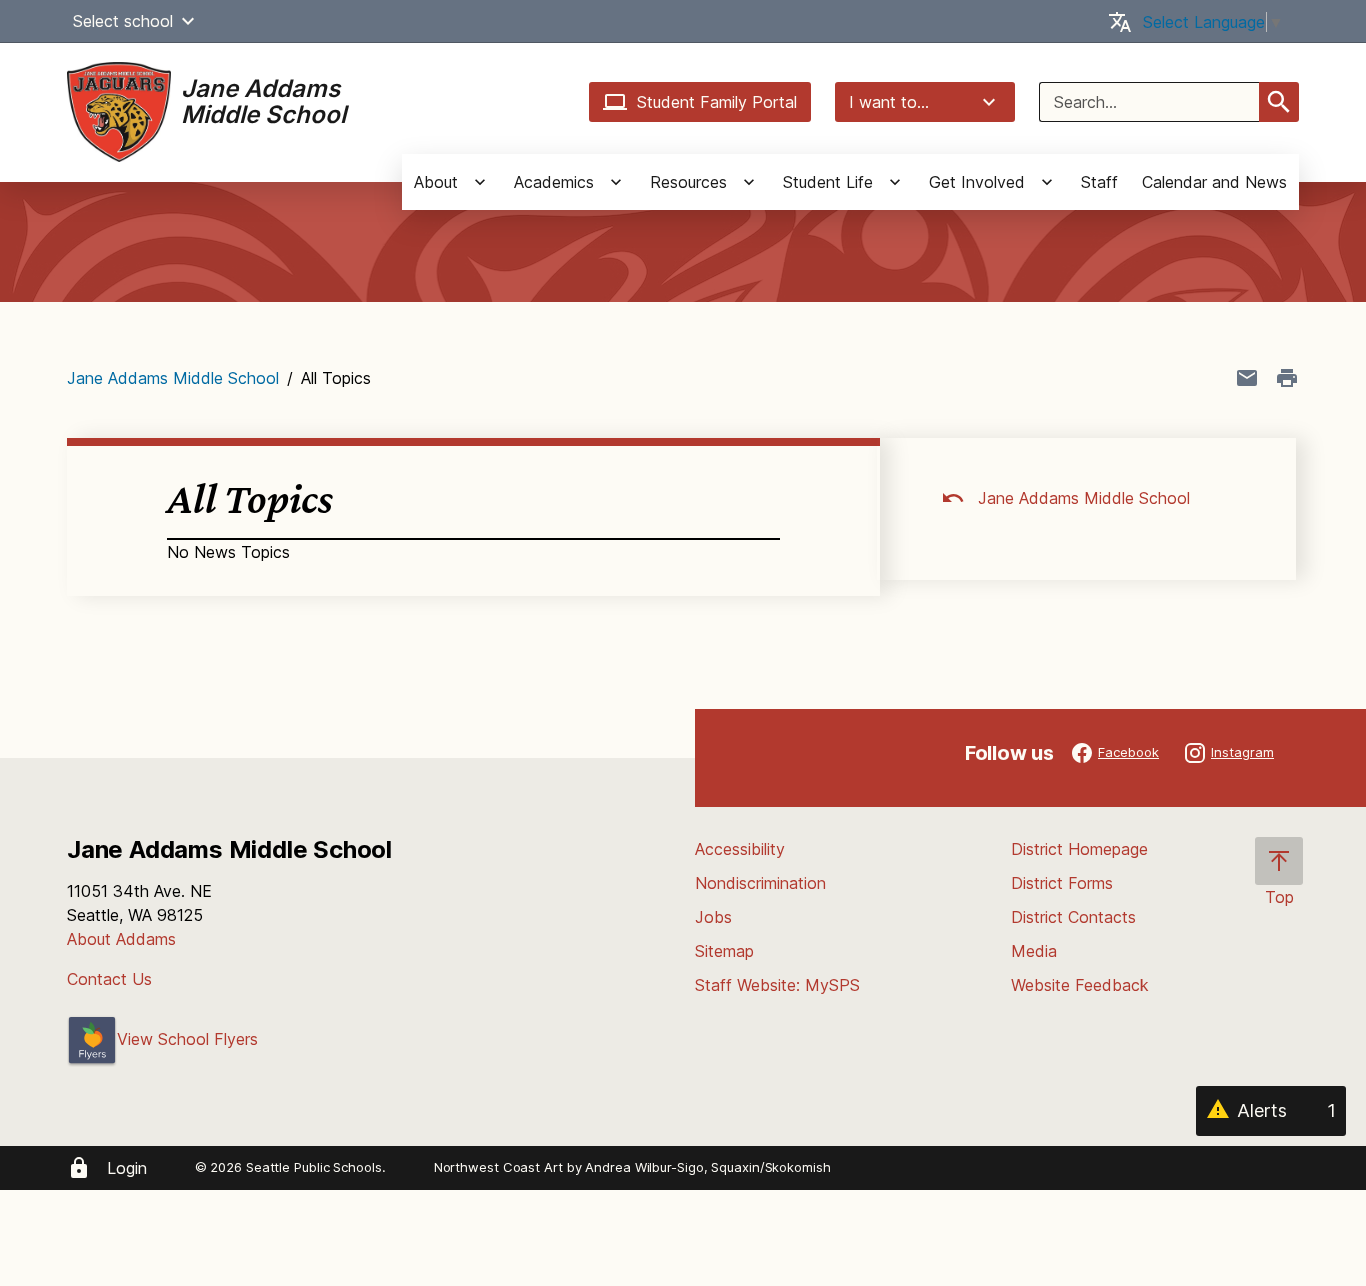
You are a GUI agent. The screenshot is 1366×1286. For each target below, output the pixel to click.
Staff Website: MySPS (777, 985)
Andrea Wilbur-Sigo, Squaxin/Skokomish (707, 1167)
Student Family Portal (717, 102)
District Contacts (1073, 917)
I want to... (889, 102)
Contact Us (109, 979)
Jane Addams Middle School (173, 378)
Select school (123, 21)
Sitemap (724, 951)
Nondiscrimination (760, 883)
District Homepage (1079, 849)
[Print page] (1287, 378)
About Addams (121, 939)
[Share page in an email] (1247, 378)
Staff (1099, 182)
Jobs (713, 917)
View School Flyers (187, 1039)
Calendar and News (1214, 182)
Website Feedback (1080, 985)
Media (1034, 951)
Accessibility (740, 849)
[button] (188, 21)
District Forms (1062, 883)
